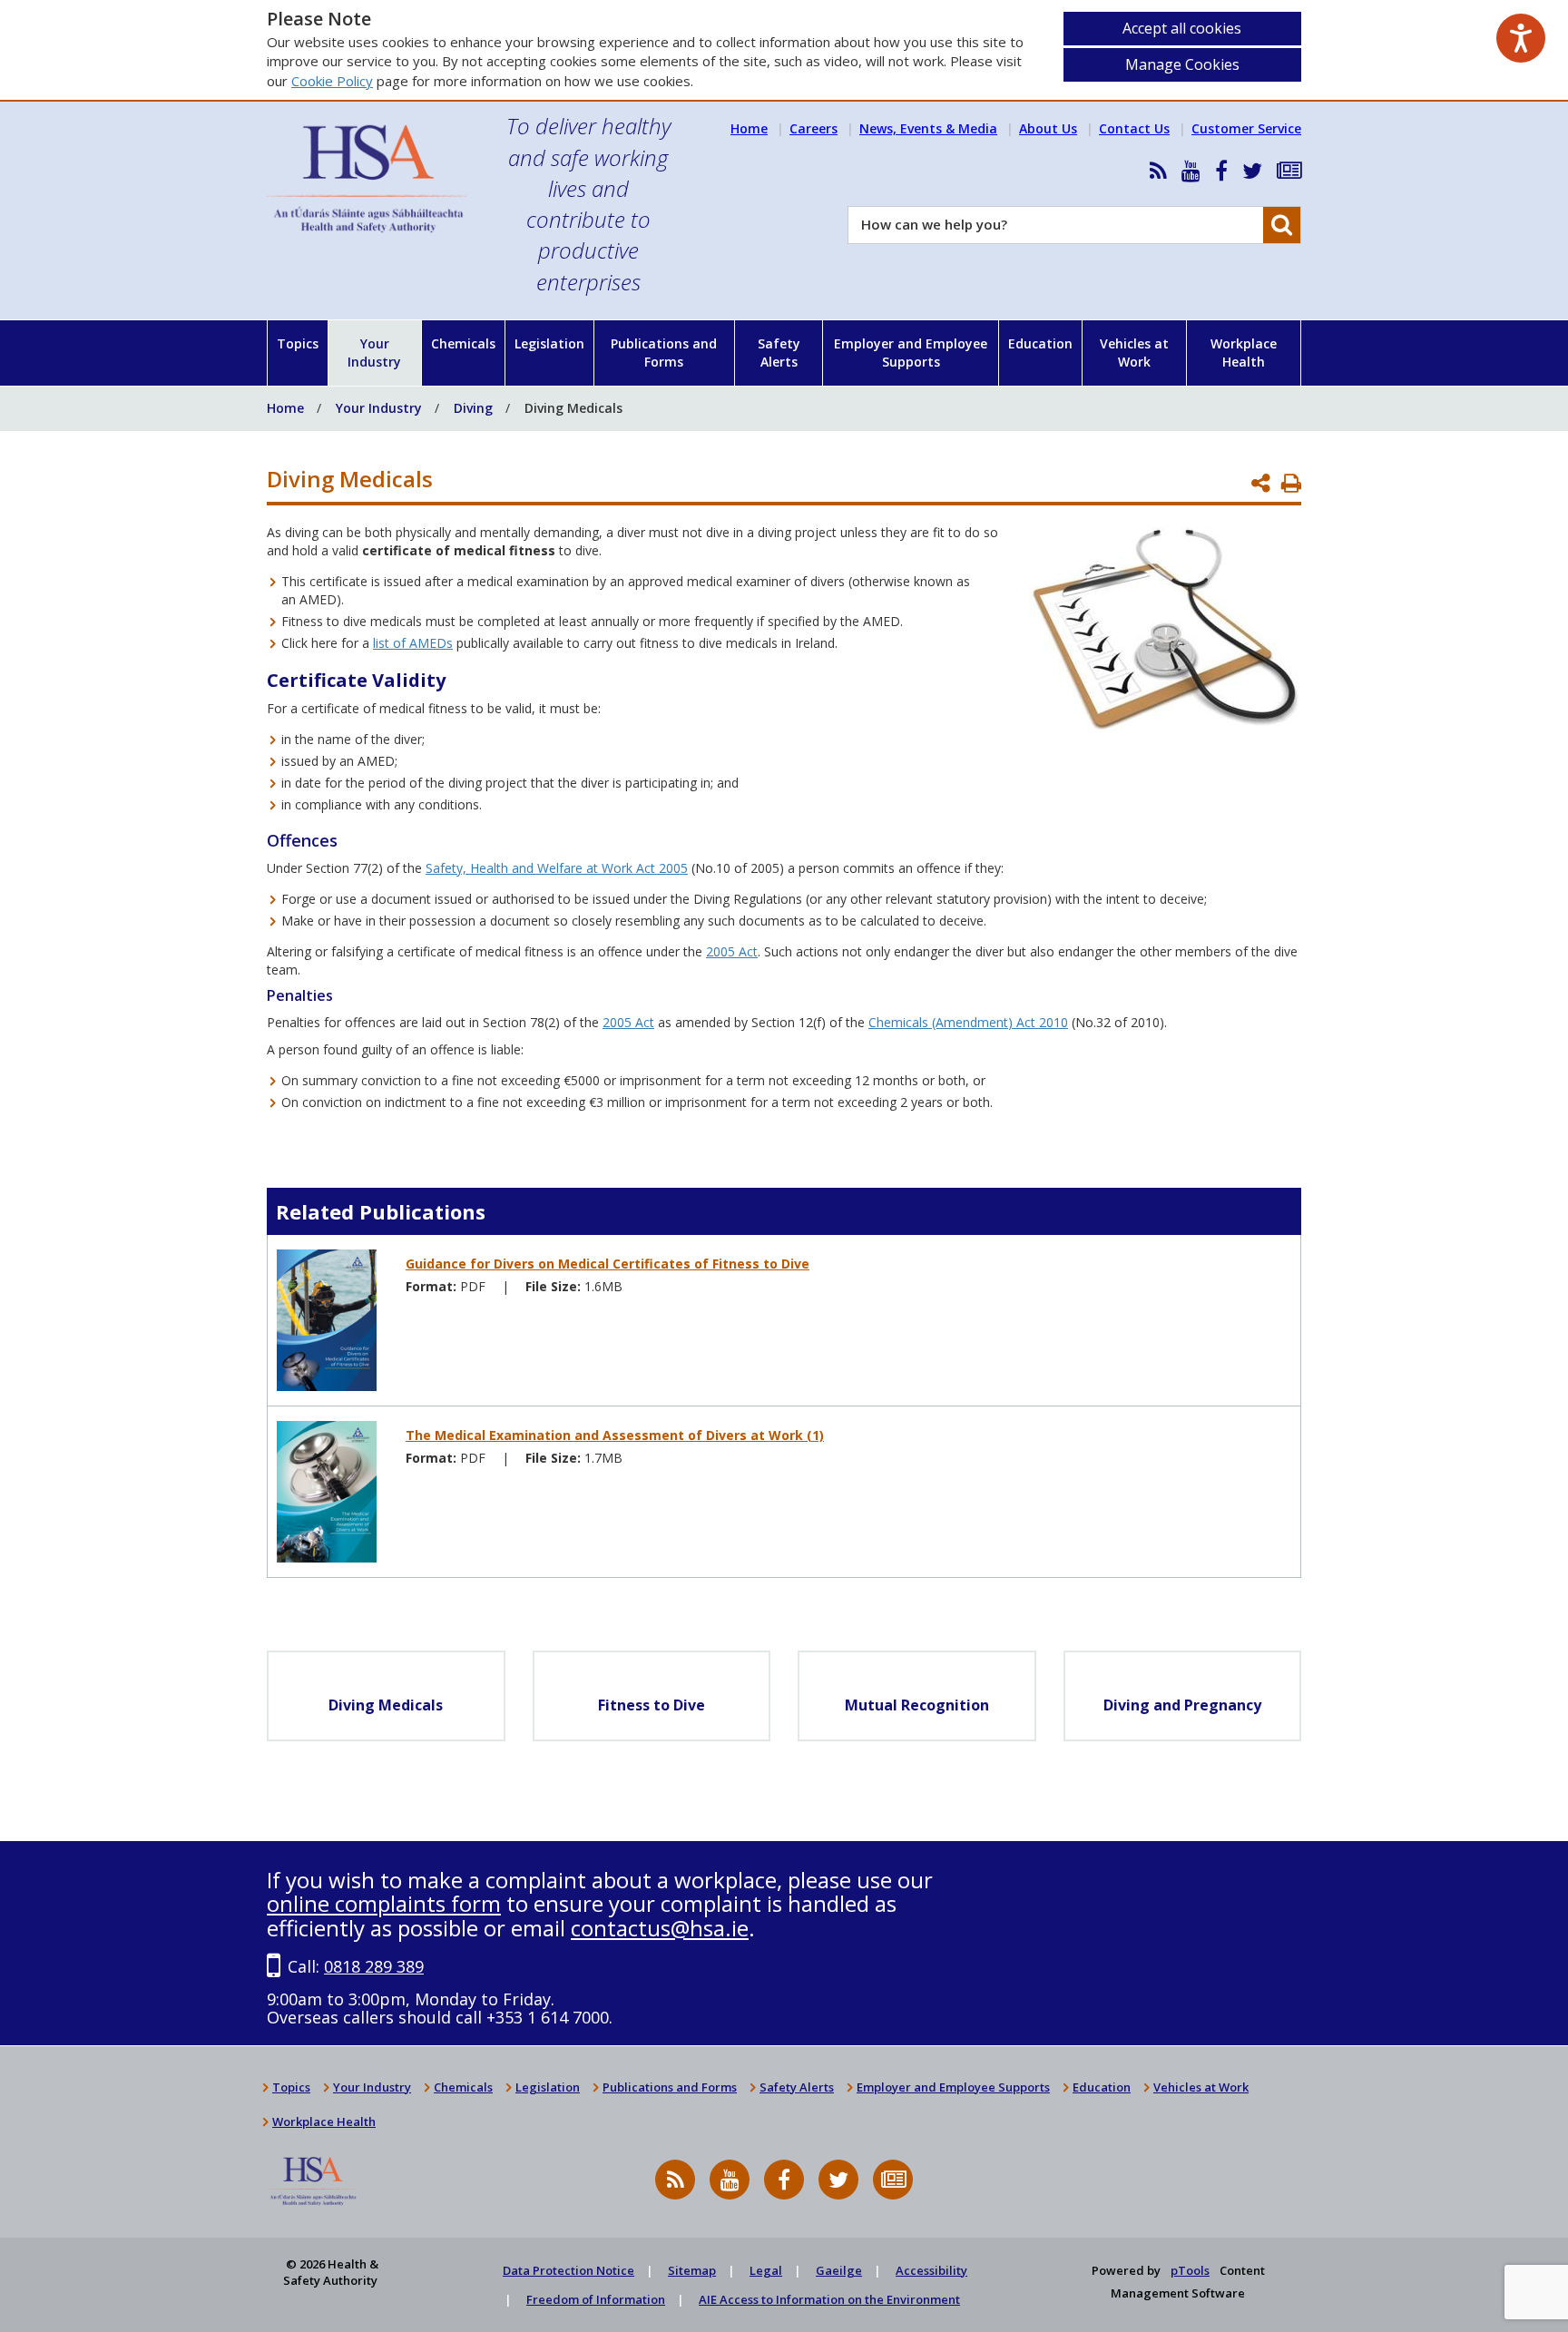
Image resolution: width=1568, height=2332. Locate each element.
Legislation (549, 343)
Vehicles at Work (1134, 353)
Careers (813, 128)
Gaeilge (839, 2270)
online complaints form (384, 1903)
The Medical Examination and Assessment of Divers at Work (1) (615, 1435)
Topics (298, 343)
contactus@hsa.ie (660, 1928)
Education (1040, 343)
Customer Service (1246, 128)
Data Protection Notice (568, 2270)
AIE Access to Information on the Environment (829, 2299)
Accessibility (931, 2270)
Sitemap (692, 2270)
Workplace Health (1244, 353)
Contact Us (1134, 128)
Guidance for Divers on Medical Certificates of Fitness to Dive (608, 1264)
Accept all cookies (1182, 28)
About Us (1048, 128)
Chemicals (463, 343)
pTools (1190, 2270)
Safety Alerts (779, 353)
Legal (766, 2270)
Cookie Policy (332, 81)
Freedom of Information (596, 2299)
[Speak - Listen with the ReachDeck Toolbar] (1521, 38)
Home (749, 128)
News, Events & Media (928, 128)
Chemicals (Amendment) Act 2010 (968, 1022)
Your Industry (374, 353)
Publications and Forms (664, 353)
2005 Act (732, 951)
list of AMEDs (413, 643)
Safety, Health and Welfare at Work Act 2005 (557, 868)
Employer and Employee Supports (911, 353)
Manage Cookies (1182, 64)
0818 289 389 (374, 1966)
